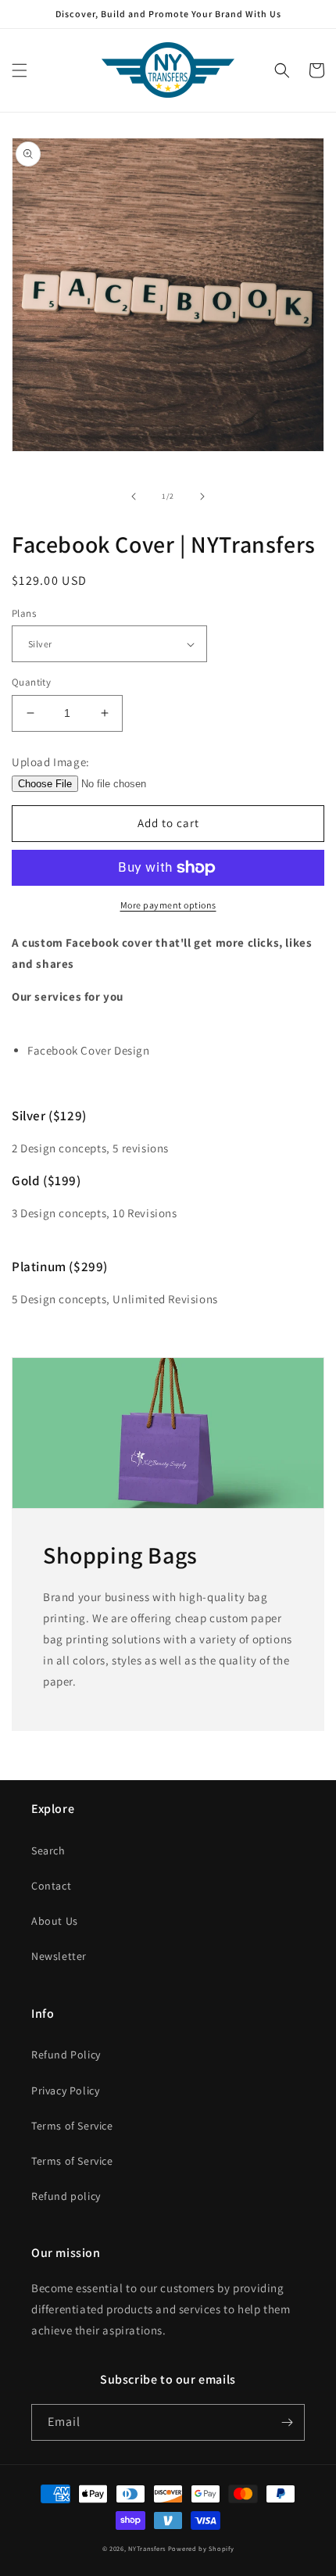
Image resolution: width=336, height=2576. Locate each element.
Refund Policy (66, 2055)
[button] (20, 70)
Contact (51, 1886)
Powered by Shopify (201, 2548)
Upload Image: (51, 762)
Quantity (31, 682)
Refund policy (66, 2196)
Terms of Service (72, 2126)
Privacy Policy (65, 2091)
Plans (24, 613)
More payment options (168, 905)
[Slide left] (134, 496)
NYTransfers (147, 2548)
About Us (55, 1921)
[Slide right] (202, 496)
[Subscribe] (287, 2422)
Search (48, 1850)
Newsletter (59, 1956)
